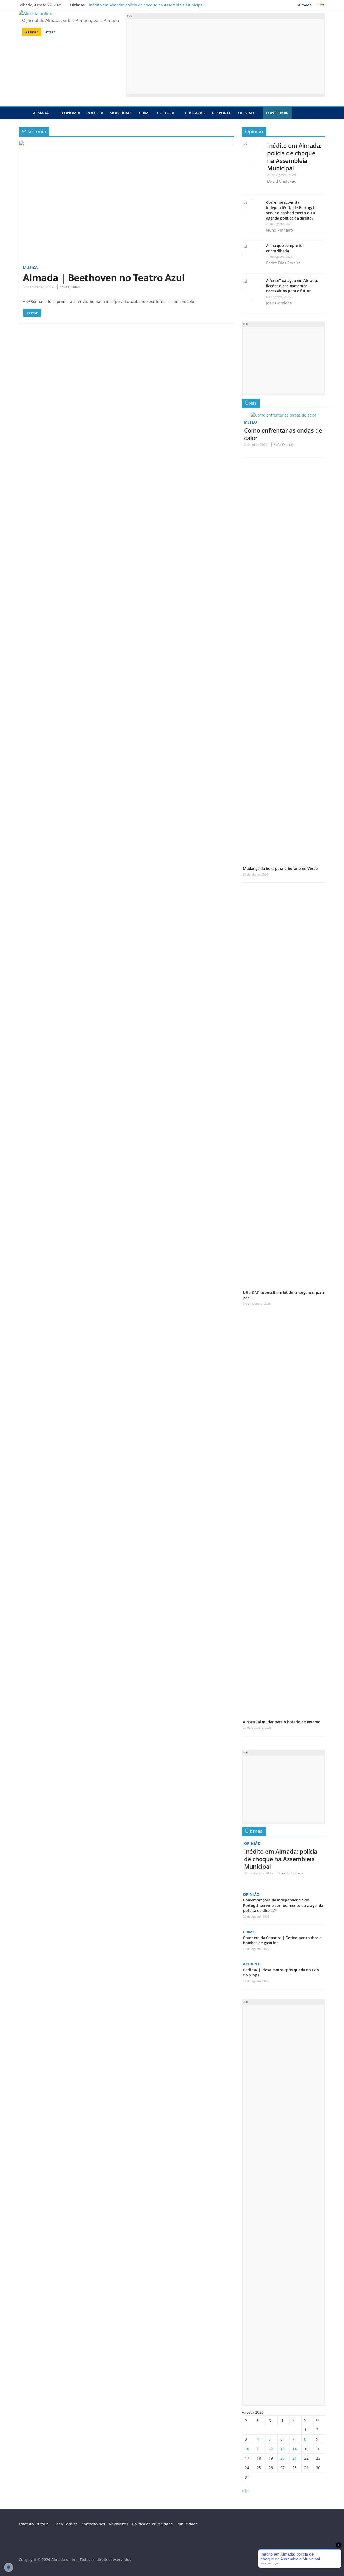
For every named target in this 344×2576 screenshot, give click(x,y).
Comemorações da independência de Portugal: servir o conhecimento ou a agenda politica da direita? (291, 210)
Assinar (32, 32)
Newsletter (119, 2524)
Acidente (252, 1964)
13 (282, 2449)
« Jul (246, 2491)
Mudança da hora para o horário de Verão (280, 868)
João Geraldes (279, 303)
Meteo (250, 422)
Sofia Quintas (70, 287)
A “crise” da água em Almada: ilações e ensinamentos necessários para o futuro (292, 286)
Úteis (251, 403)
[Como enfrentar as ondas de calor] (284, 415)
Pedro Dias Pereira (283, 263)
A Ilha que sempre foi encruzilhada (285, 248)
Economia (70, 113)
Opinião (246, 113)
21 (295, 2458)
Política (95, 113)
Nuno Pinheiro (279, 230)
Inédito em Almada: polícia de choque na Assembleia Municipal (146, 5)
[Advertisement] (226, 56)
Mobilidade (121, 113)
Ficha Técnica (66, 2524)
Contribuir (277, 113)
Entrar (50, 32)
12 (271, 2449)
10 (247, 2449)
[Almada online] (24, 113)
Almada (41, 113)
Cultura (166, 113)
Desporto (222, 113)
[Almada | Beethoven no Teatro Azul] (126, 144)
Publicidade (187, 2524)
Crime (145, 113)
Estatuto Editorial (34, 2524)
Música (30, 268)
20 (282, 2458)
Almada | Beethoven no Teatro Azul (104, 278)
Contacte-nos (93, 2524)
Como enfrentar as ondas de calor (283, 434)
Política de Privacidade (153, 2524)
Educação (195, 113)
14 (295, 2449)
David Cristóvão (282, 181)
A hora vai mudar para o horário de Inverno (282, 1722)
